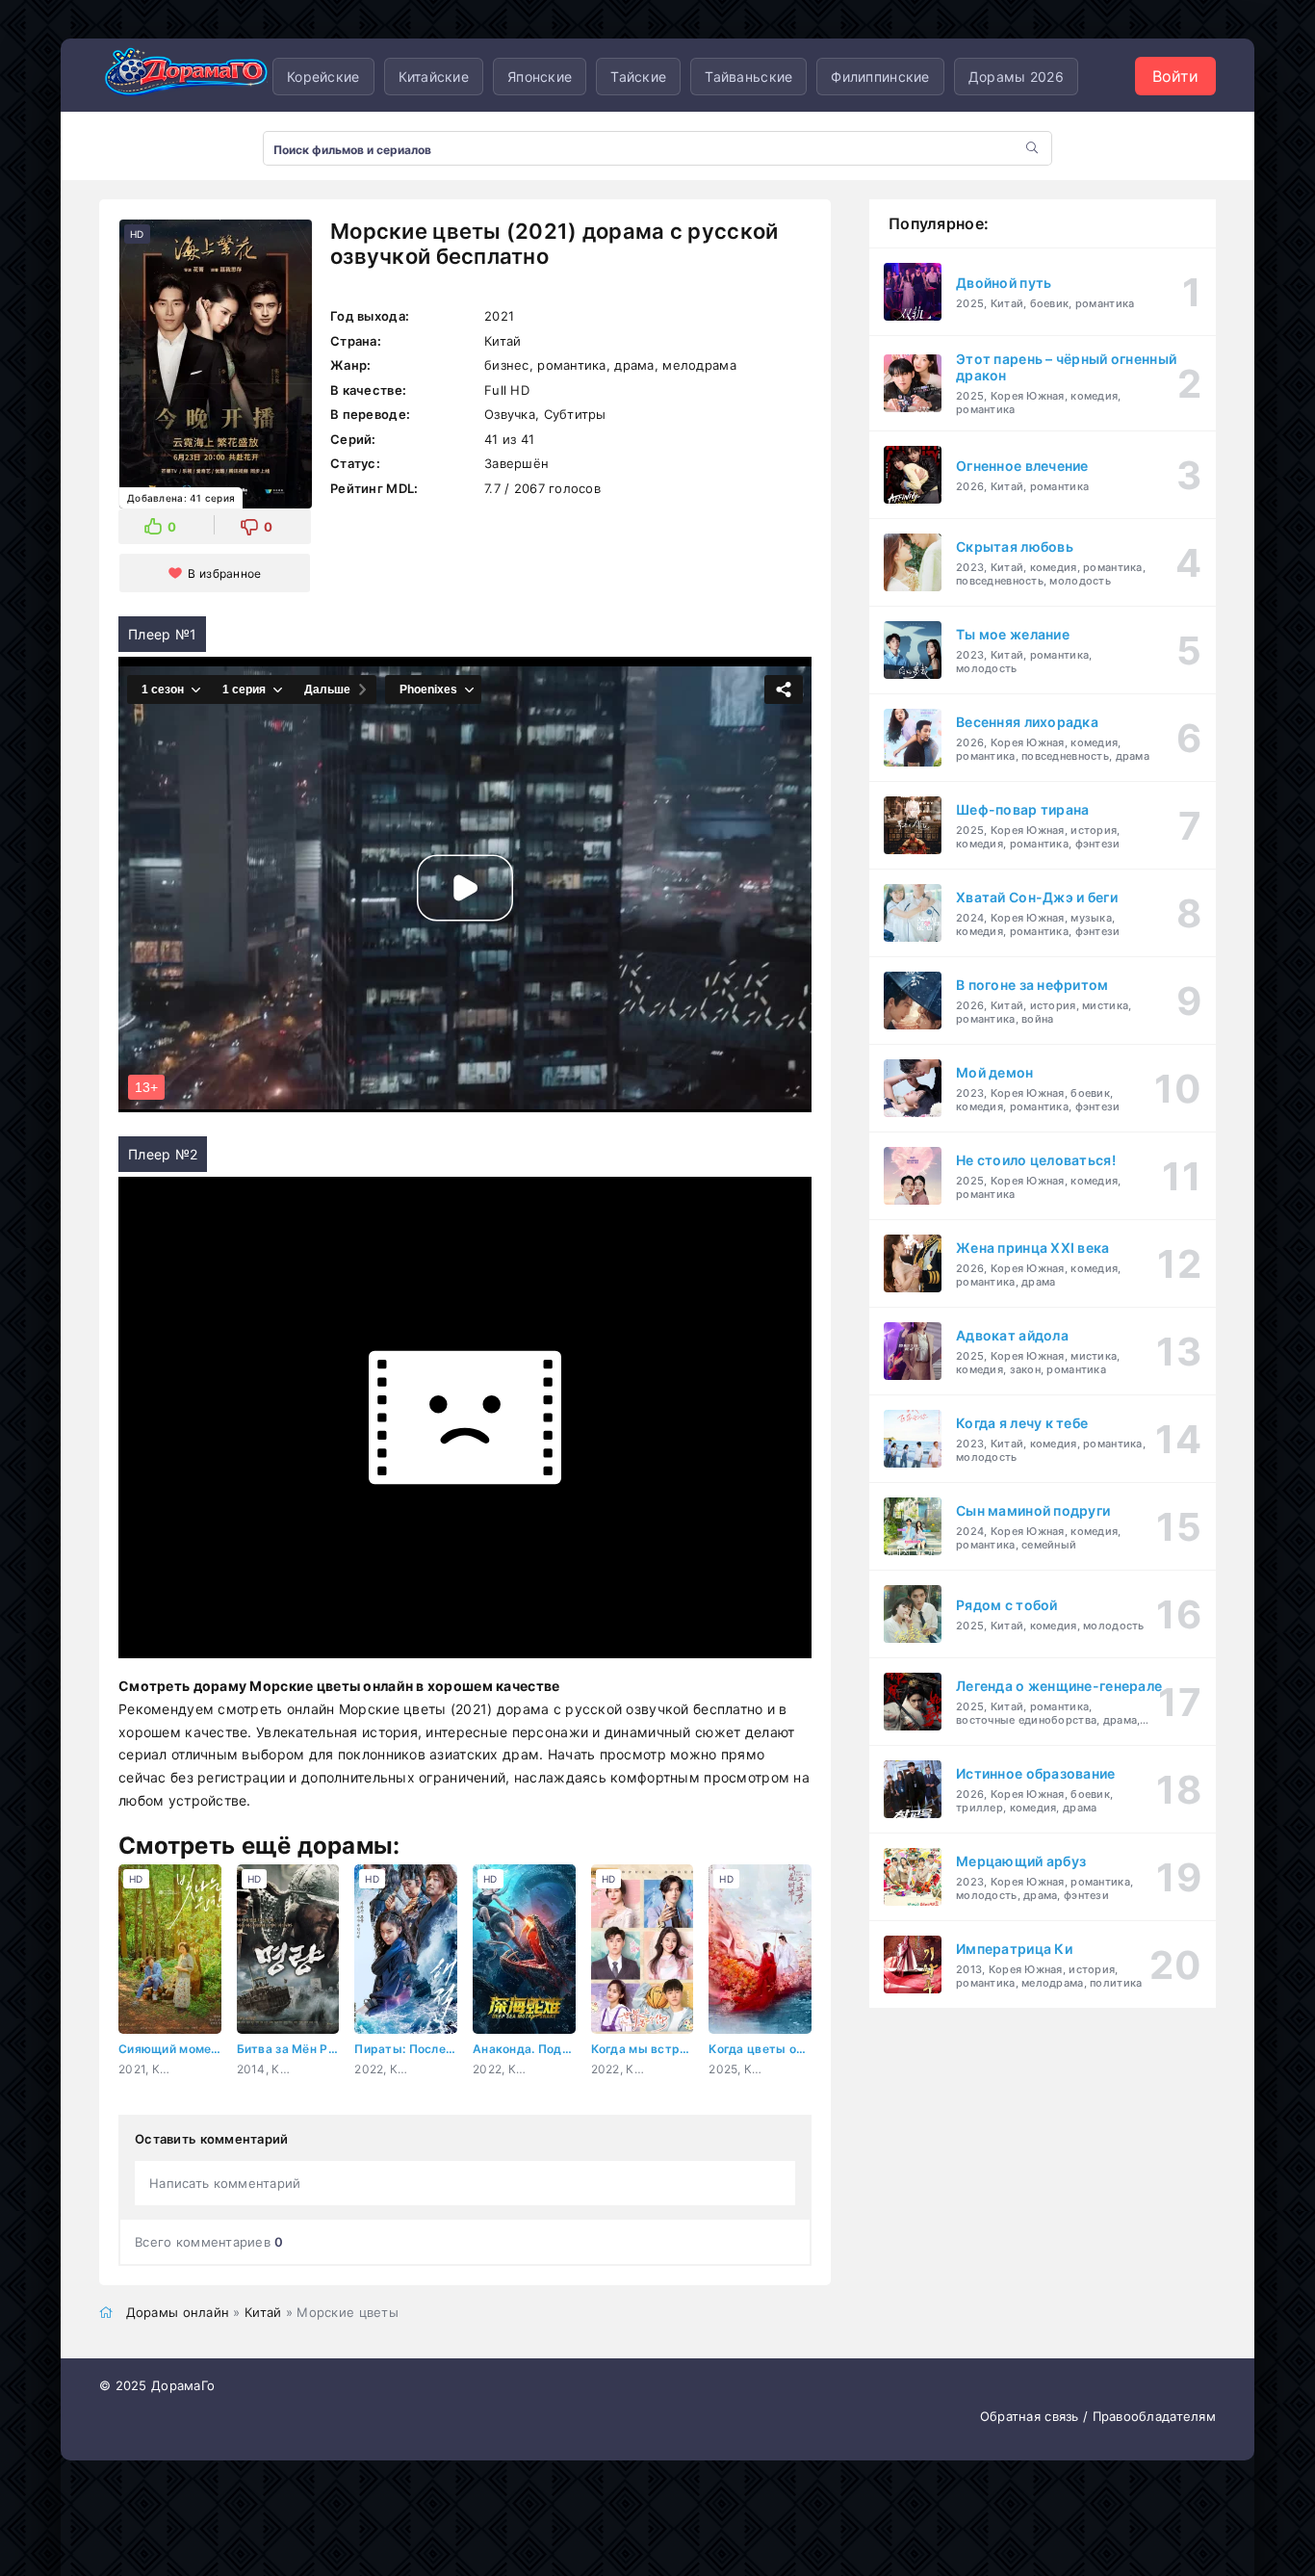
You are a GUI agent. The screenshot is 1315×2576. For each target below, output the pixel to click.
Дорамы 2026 (1016, 77)
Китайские (434, 77)
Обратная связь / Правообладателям (1098, 2416)
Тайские (638, 77)
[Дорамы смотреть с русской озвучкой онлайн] (186, 76)
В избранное (224, 573)
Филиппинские (880, 77)
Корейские (323, 77)
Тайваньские (748, 77)
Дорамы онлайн (178, 2312)
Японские (540, 77)
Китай (263, 2312)
